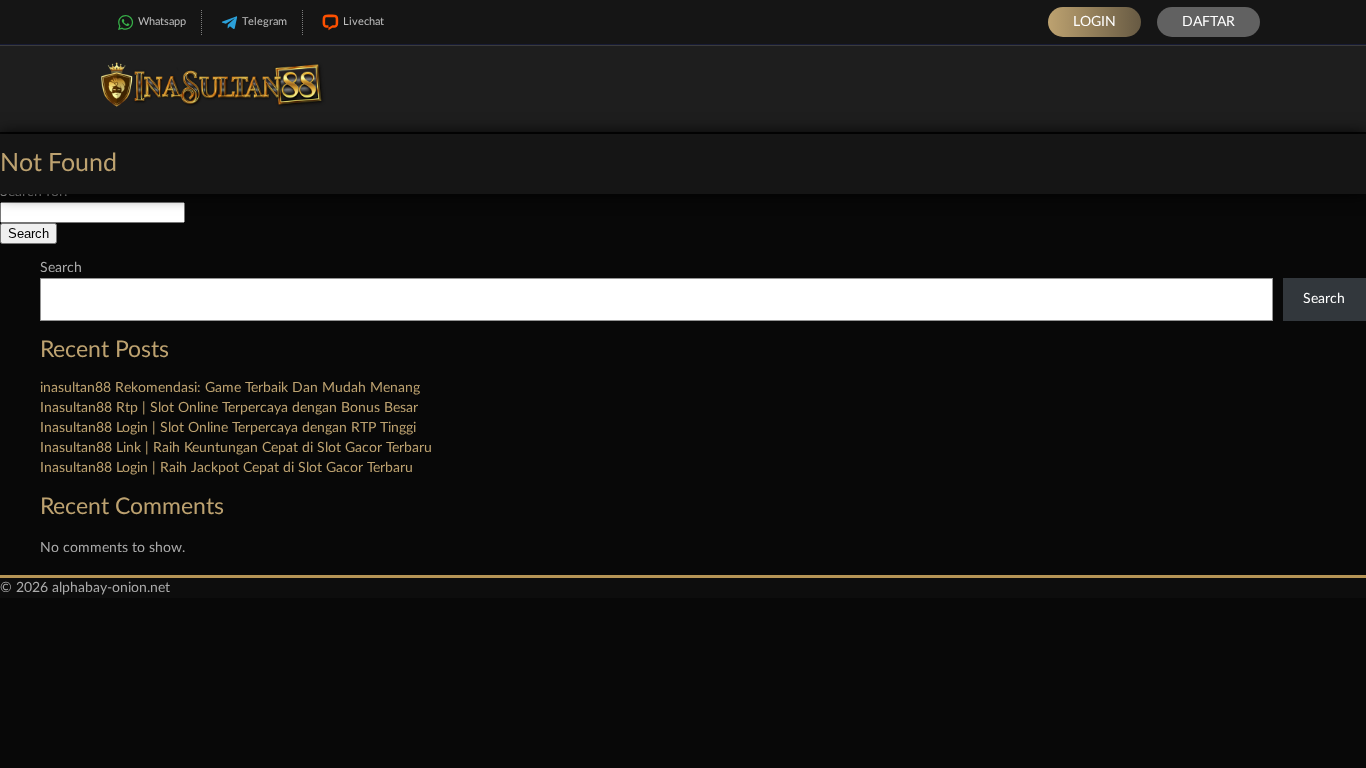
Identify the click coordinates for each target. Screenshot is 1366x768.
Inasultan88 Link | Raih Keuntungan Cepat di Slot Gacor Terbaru (236, 448)
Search (61, 268)
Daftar (1208, 22)
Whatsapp (162, 21)
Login (1094, 22)
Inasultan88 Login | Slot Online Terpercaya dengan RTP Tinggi (228, 428)
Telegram (264, 21)
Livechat (363, 21)
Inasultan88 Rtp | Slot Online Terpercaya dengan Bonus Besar (229, 408)
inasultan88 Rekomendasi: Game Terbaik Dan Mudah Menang (230, 388)
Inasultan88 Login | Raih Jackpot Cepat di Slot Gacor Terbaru (226, 468)
